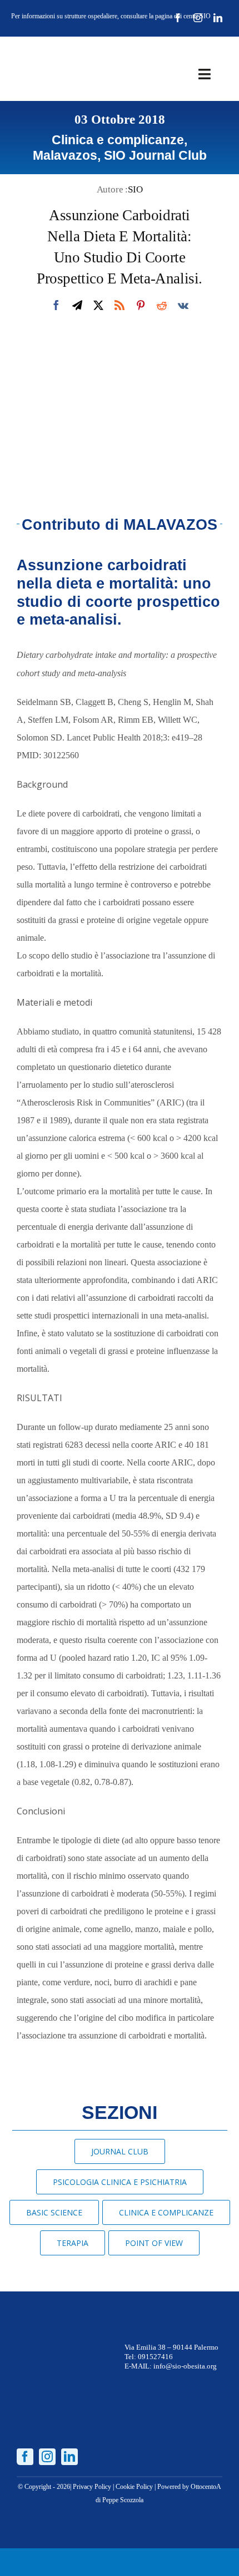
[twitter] (98, 305)
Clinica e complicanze (118, 140)
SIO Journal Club (155, 155)
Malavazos (65, 155)
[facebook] (178, 18)
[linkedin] (218, 18)
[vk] (183, 305)
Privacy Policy (92, 2487)
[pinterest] (141, 305)
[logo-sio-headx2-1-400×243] (51, 52)
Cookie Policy (134, 2487)
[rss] (120, 305)
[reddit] (162, 305)
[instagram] (198, 18)
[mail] (77, 305)
